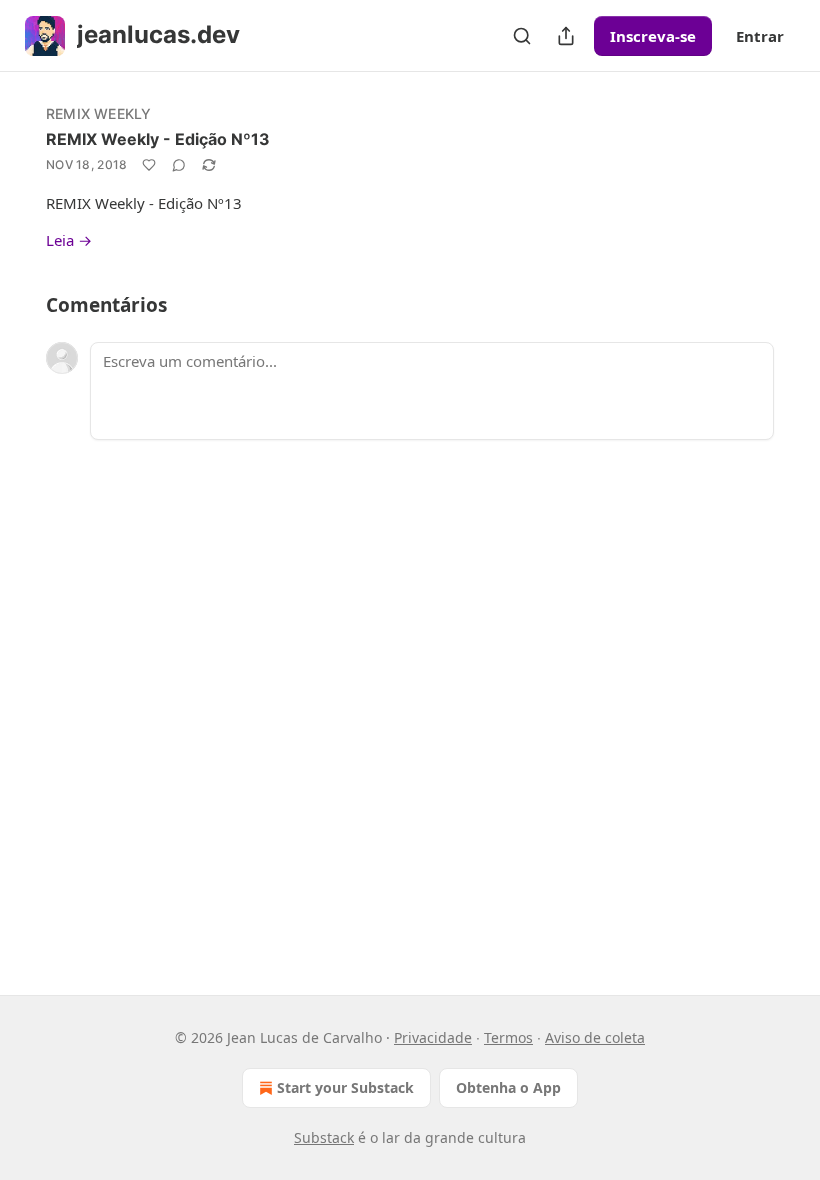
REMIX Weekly (98, 113)
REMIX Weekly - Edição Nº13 (158, 139)
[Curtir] (149, 165)
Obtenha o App (508, 1087)
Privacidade (433, 1037)
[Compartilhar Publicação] (566, 36)
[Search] (522, 36)
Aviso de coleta (595, 1037)
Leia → (69, 240)
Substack (324, 1137)
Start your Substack (345, 1087)
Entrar (760, 36)
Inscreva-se (653, 36)
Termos (508, 1037)
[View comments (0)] (179, 165)
